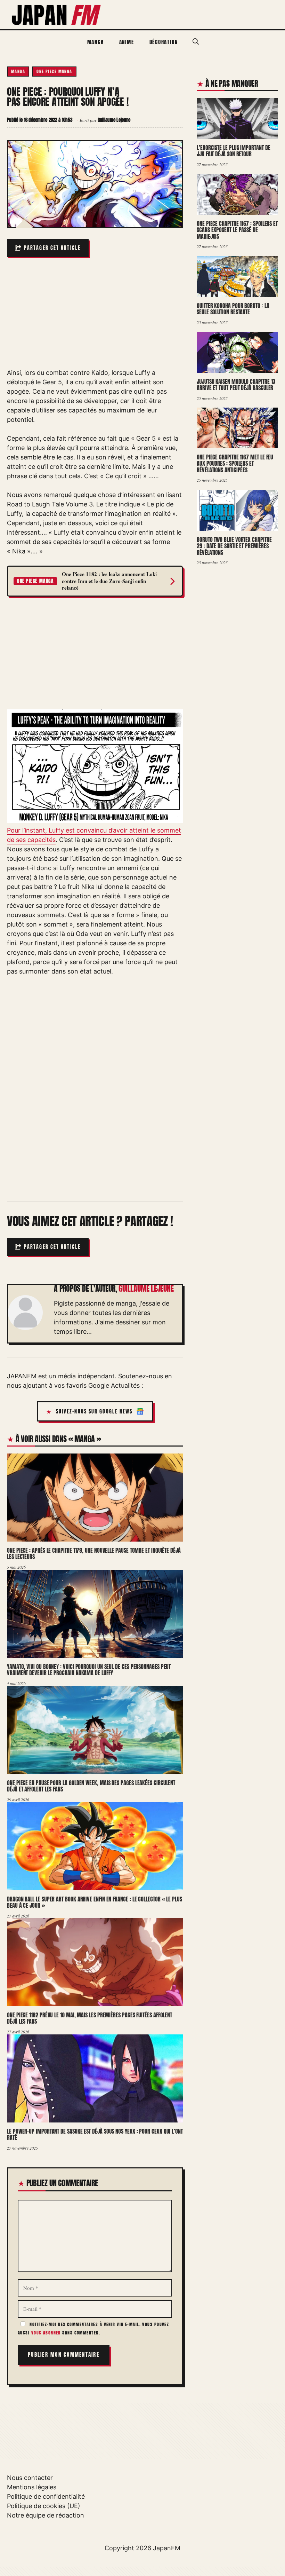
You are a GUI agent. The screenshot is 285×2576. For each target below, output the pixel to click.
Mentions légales (32, 2487)
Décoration (164, 42)
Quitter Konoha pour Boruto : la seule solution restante (233, 309)
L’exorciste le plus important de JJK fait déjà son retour (233, 151)
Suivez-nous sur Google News (94, 1412)
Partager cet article (52, 248)
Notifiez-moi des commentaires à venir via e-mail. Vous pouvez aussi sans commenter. (93, 2329)
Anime (127, 42)
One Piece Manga (54, 71)
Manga (96, 42)
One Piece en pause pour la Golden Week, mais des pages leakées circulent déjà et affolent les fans (91, 1786)
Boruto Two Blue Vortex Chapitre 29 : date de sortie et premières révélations (234, 546)
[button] (196, 42)
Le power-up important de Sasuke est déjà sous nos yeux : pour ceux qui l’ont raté (95, 2134)
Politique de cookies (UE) (44, 2506)
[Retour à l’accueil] (57, 14)
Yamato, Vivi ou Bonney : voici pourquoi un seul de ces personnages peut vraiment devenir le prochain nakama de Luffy (89, 1670)
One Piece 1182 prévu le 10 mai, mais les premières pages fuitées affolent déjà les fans (89, 2018)
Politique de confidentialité (46, 2496)
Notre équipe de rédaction (46, 2515)
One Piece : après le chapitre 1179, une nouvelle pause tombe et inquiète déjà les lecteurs (94, 1554)
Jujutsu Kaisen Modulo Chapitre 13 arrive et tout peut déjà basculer (236, 385)
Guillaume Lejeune (146, 1289)
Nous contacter (30, 2478)
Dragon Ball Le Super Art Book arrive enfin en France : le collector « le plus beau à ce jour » (95, 1902)
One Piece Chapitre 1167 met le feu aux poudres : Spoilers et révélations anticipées (235, 463)
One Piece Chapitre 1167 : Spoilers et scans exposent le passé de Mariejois (237, 230)
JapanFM (167, 2548)
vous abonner (46, 2333)
